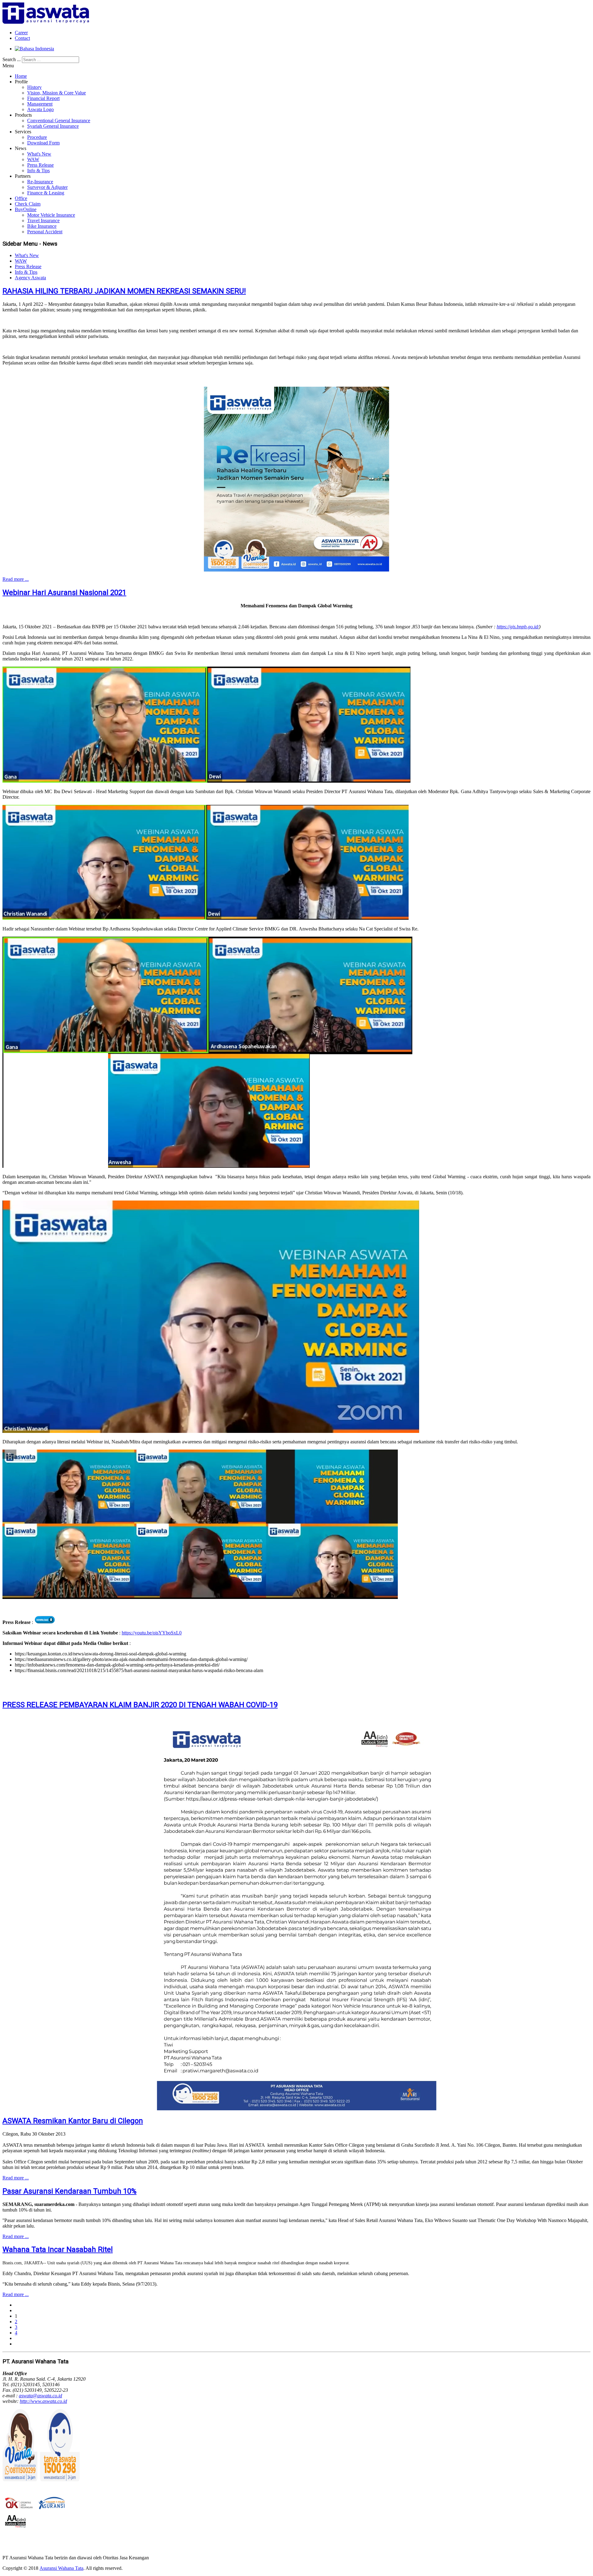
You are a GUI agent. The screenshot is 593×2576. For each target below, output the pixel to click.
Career (21, 33)
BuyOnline (26, 209)
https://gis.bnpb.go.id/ (518, 627)
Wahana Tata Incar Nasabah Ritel (58, 2249)
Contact (22, 38)
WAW (33, 159)
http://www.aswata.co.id (43, 2401)
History (34, 87)
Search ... (12, 59)
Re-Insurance (40, 182)
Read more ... (16, 579)
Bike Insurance (42, 226)
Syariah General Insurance (53, 126)
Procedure (37, 137)
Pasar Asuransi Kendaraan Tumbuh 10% (69, 2191)
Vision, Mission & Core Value (57, 93)
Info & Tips (38, 171)
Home (21, 76)
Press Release (40, 165)
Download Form (43, 143)
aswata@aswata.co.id (40, 2396)
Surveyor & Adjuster (47, 187)
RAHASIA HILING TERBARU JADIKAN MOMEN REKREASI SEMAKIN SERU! (124, 291)
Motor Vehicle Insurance (51, 215)
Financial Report (43, 98)
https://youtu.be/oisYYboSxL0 (152, 1633)
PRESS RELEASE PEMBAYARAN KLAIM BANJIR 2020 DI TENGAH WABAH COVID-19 (140, 1705)
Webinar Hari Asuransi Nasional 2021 (64, 593)
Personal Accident (45, 232)
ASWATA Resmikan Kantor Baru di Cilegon (73, 2121)
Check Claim (28, 204)
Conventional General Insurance (59, 121)
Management (40, 104)
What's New (39, 154)
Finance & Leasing (46, 193)
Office (21, 198)
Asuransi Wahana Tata (61, 2568)
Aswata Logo (40, 109)
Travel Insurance (43, 221)
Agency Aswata (30, 278)
